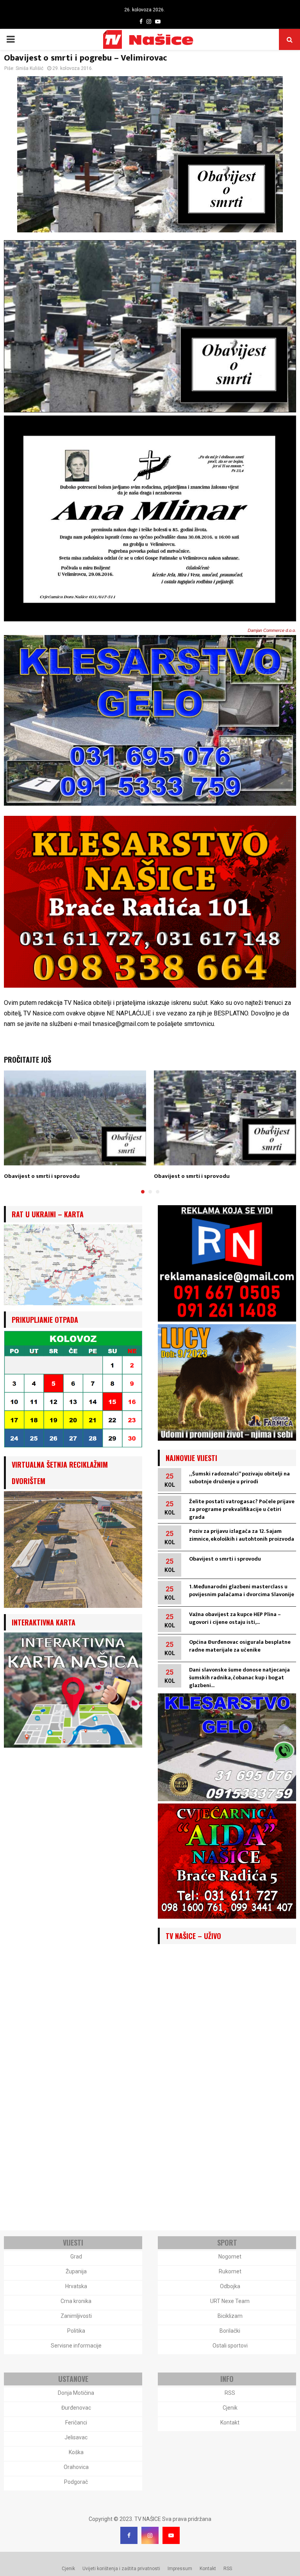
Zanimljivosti (76, 2316)
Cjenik (230, 2408)
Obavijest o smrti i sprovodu (42, 1176)
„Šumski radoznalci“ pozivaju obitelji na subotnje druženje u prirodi (239, 1478)
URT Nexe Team (230, 2301)
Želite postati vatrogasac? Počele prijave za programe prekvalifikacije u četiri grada (242, 1509)
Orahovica (76, 2467)
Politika (76, 2331)
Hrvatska (76, 2286)
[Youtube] (171, 2535)
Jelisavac (76, 2437)
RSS (230, 2393)
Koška (76, 2452)
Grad (76, 2257)
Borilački (230, 2331)
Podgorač (76, 2482)
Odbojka (230, 2286)
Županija (76, 2271)
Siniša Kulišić (29, 68)
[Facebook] (129, 2535)
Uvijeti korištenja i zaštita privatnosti (121, 2569)
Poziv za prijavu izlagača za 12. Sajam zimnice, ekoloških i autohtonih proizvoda (242, 1535)
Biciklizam (230, 2316)
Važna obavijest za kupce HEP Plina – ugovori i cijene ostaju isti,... (235, 1618)
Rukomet (230, 2271)
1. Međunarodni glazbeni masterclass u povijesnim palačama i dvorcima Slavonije (242, 1590)
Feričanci (76, 2423)
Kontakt (230, 2423)
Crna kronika (76, 2301)
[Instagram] (150, 2535)
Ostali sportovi (230, 2346)
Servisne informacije (76, 2346)
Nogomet (230, 2257)
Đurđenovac (76, 2408)
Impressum (180, 2569)
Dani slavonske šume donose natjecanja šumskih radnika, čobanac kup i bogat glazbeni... (239, 1678)
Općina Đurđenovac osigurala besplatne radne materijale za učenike (240, 1646)
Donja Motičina (76, 2393)
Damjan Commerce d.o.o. (272, 630)
